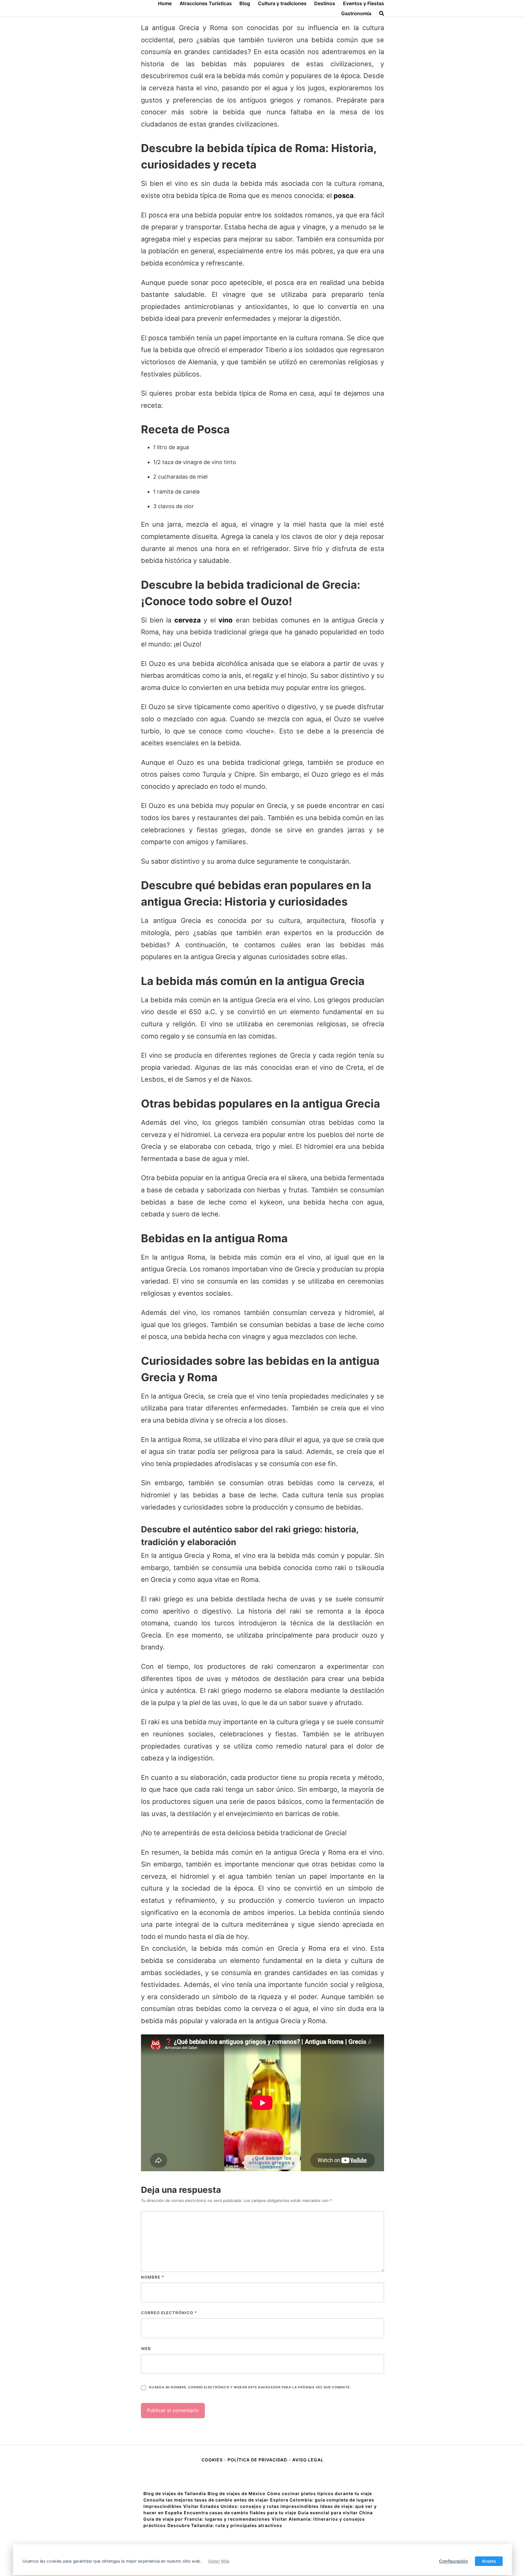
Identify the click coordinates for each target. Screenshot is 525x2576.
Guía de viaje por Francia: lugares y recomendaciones (207, 2519)
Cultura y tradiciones (282, 3)
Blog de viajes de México (237, 2493)
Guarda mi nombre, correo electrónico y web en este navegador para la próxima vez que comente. (250, 2387)
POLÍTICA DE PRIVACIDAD (257, 2460)
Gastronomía (356, 13)
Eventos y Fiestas (364, 3)
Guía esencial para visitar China (335, 2513)
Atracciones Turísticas (206, 3)
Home (165, 3)
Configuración (453, 2561)
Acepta (489, 2561)
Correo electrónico (169, 2313)
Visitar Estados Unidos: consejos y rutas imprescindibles (251, 2506)
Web (146, 2349)
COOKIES (213, 2460)
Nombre (153, 2277)
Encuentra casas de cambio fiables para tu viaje (240, 2513)
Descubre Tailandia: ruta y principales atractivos (225, 2525)
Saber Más (219, 2561)
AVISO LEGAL (308, 2460)
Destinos (325, 3)
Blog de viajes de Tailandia (175, 2493)
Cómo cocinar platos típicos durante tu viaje (319, 2493)
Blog (245, 3)
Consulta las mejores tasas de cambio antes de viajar (206, 2500)
